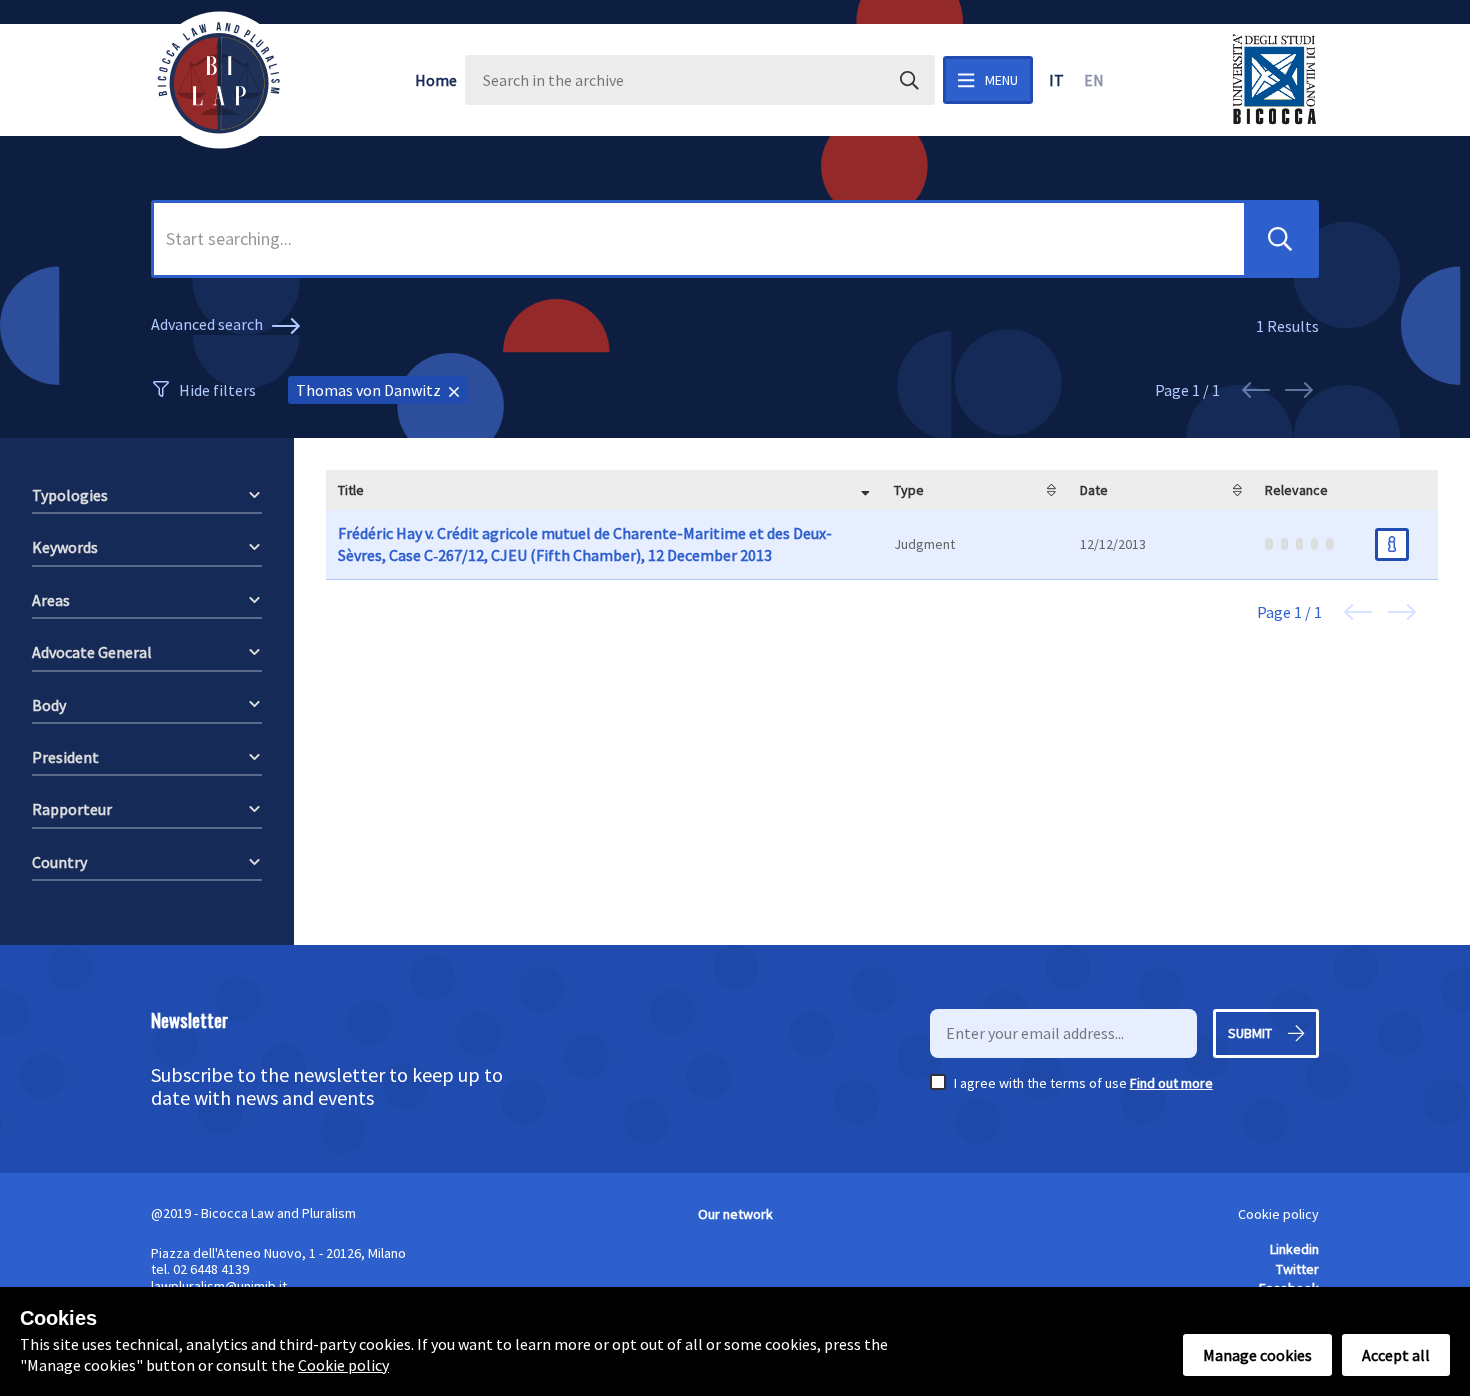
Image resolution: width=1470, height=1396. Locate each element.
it (1056, 80)
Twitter (1297, 1269)
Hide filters (217, 390)
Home (436, 80)
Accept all (1396, 1355)
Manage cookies (1257, 1355)
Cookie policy (1278, 1214)
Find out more (1171, 1083)
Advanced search (208, 324)
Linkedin (1294, 1249)
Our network (735, 1214)
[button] (1280, 239)
